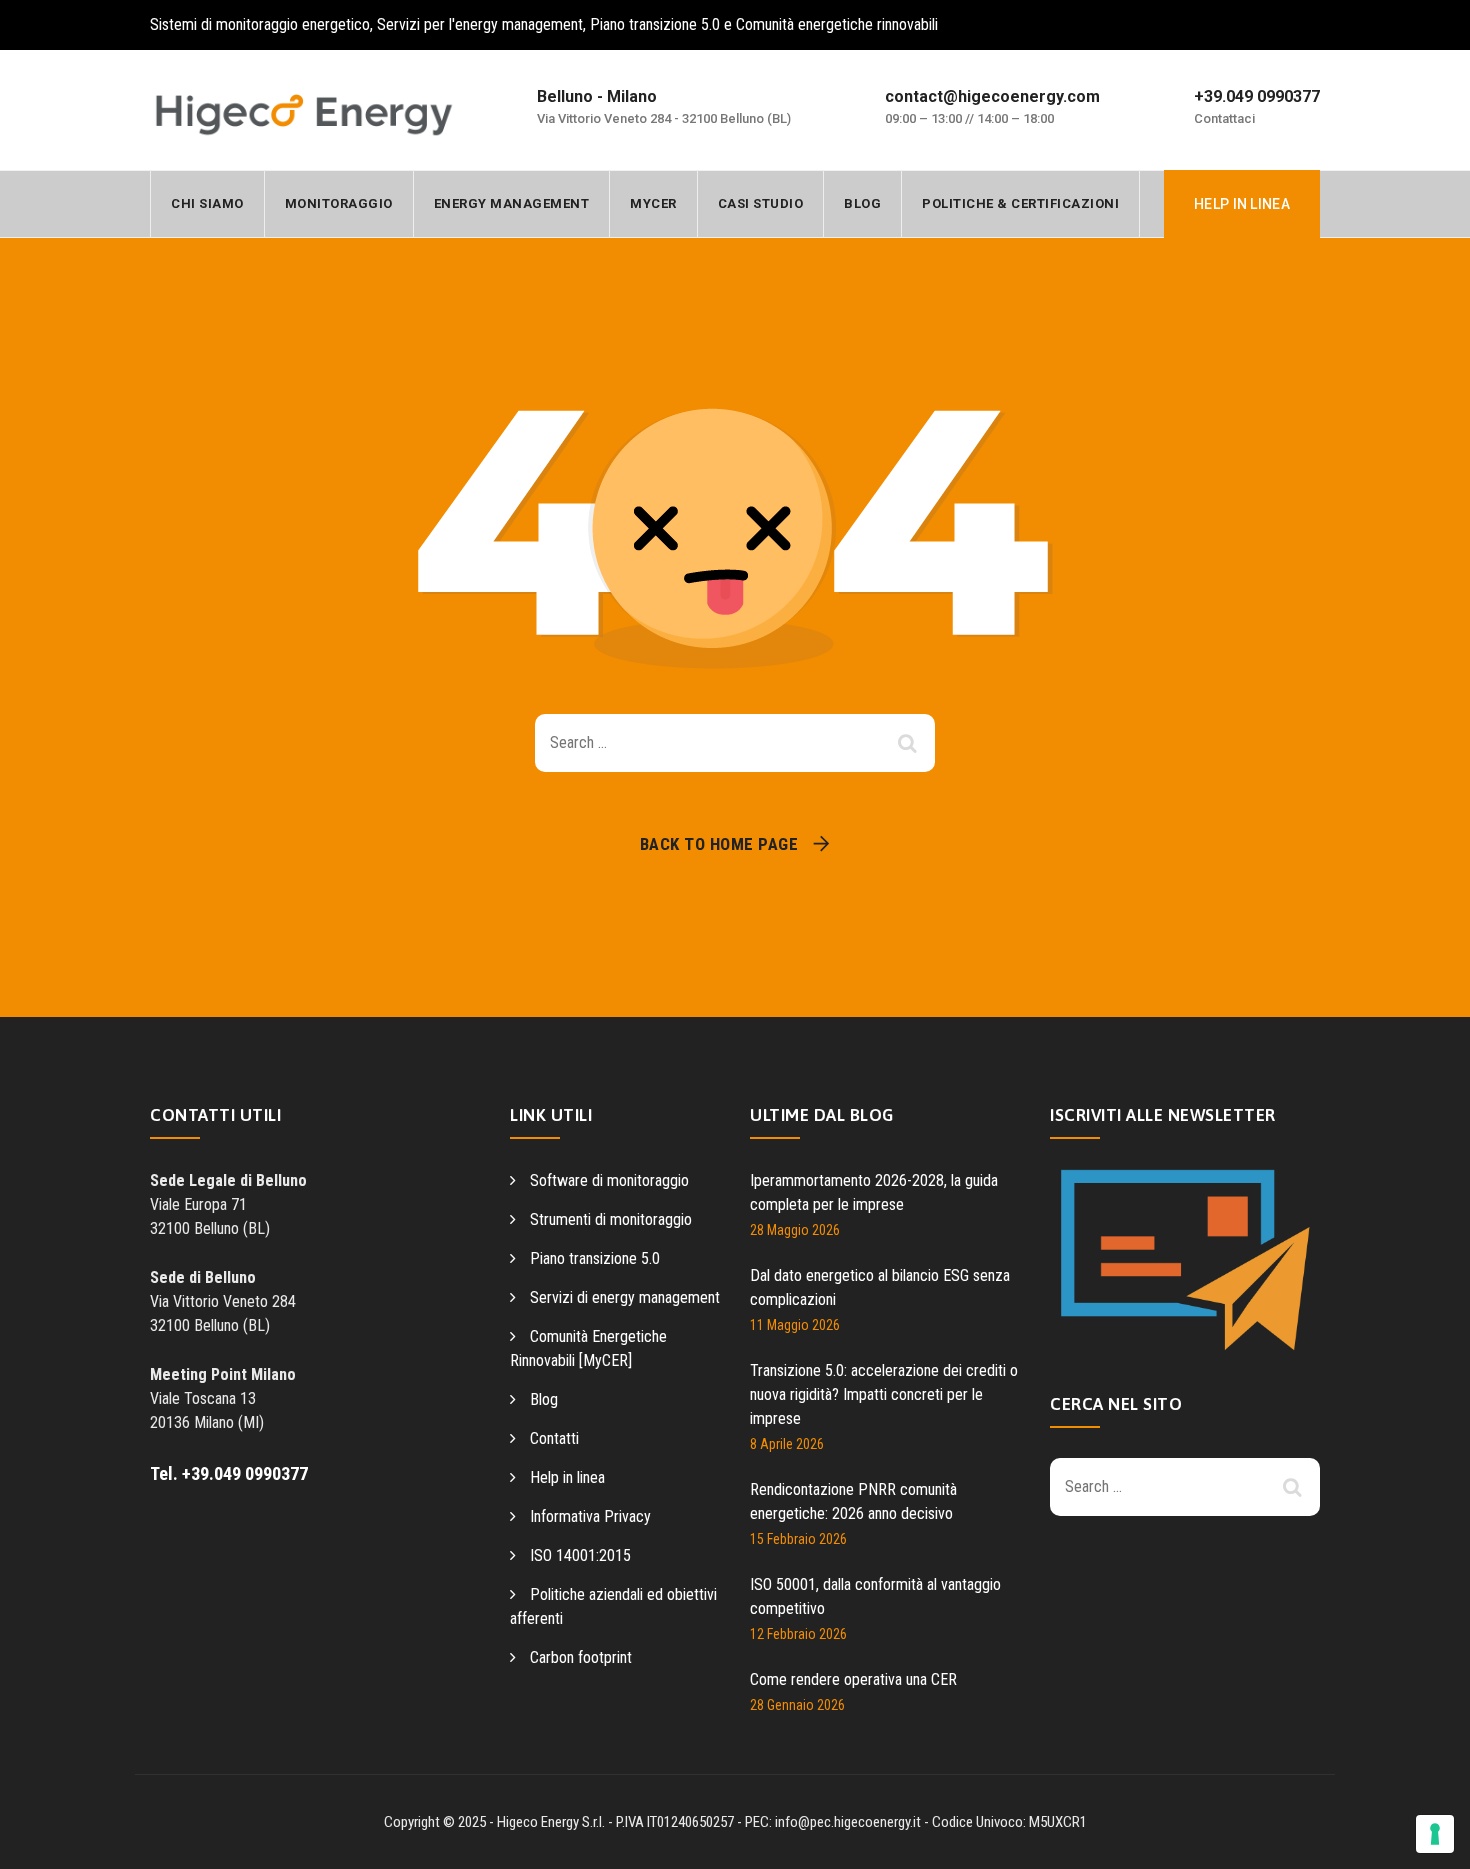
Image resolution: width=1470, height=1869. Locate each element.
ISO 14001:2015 (580, 1555)
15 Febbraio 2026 (798, 1539)
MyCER (653, 203)
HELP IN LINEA (1242, 204)
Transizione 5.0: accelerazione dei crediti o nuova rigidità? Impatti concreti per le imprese (884, 1394)
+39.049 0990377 (1257, 96)
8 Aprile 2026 (787, 1444)
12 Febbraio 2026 (798, 1634)
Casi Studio (761, 203)
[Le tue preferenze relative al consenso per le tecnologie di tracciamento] (1435, 1834)
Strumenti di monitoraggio (611, 1219)
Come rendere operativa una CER (853, 1679)
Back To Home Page (719, 844)
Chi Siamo (207, 203)
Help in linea (567, 1477)
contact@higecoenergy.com (992, 96)
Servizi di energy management (625, 1297)
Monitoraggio (339, 203)
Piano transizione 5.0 (595, 1258)
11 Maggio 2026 (795, 1325)
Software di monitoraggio (609, 1180)
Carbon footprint (581, 1657)
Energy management (512, 203)
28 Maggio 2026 (795, 1230)
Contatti (554, 1438)
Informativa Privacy (590, 1516)
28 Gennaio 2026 (797, 1705)
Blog (862, 203)
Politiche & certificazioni (1020, 203)
